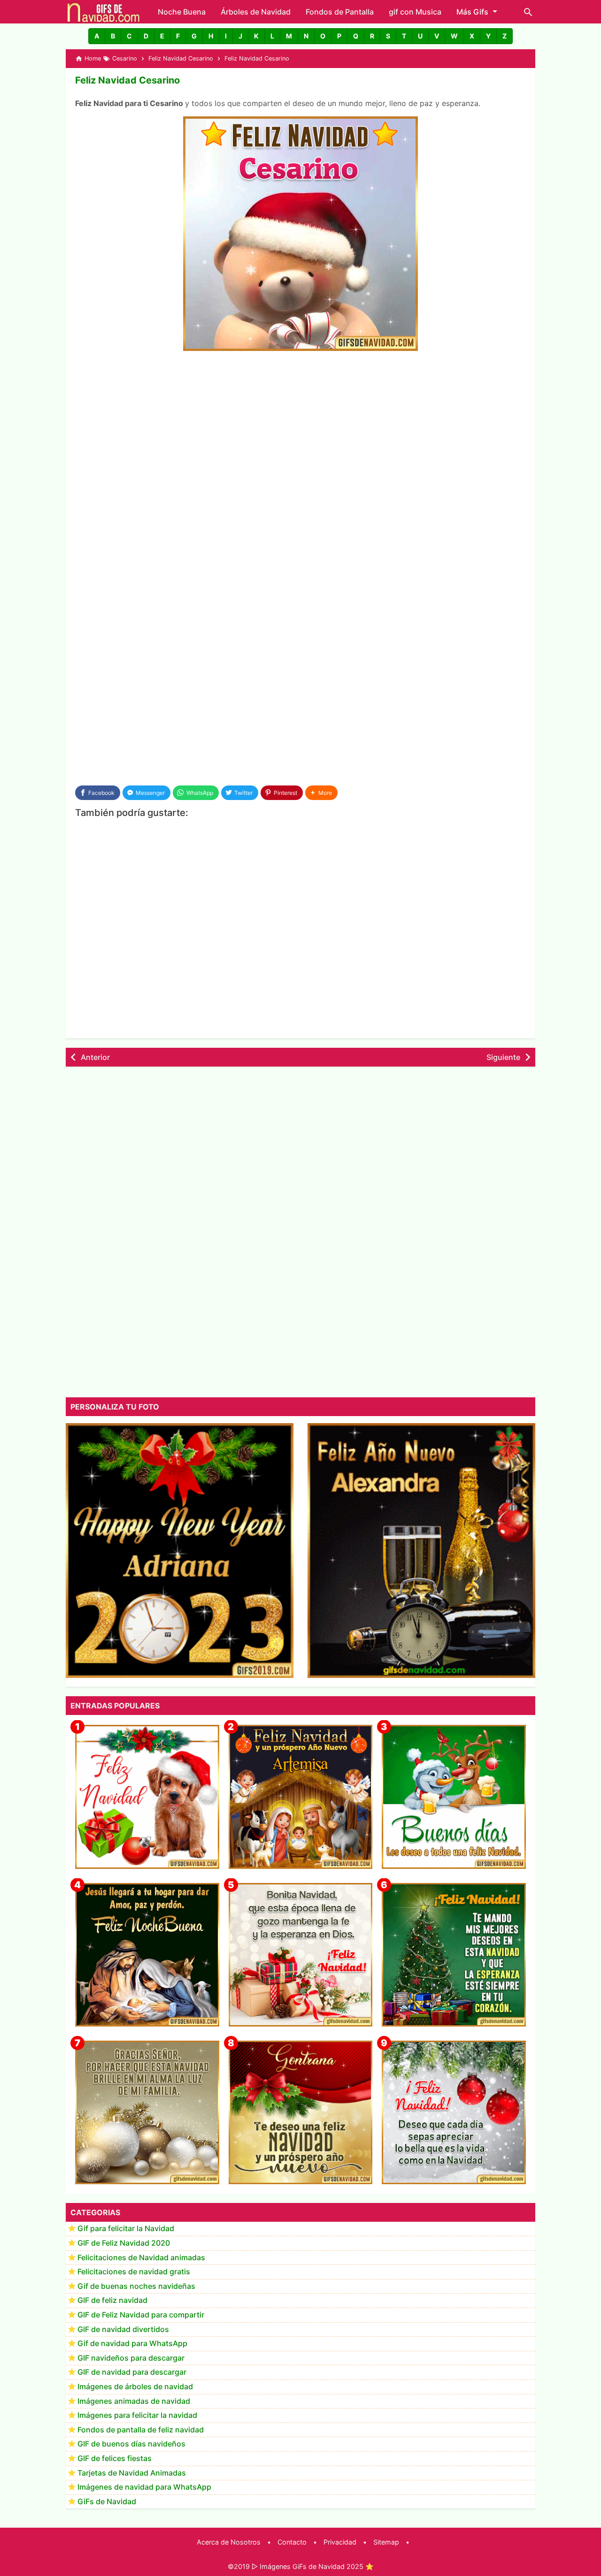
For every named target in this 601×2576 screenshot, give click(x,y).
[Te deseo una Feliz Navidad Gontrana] (301, 2113)
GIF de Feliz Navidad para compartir (141, 2315)
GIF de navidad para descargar (132, 2372)
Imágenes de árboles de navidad (135, 2387)
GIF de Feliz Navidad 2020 (124, 2243)
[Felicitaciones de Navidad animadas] (454, 2113)
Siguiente (503, 1057)
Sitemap (386, 2542)
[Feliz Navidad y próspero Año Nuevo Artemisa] (301, 1797)
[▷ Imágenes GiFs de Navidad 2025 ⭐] (104, 12)
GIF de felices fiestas (115, 2459)
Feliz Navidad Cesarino (127, 80)
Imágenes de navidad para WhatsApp (144, 2487)
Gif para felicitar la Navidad (126, 2229)
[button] (97, 36)
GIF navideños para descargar (131, 2358)
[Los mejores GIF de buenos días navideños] (454, 1797)
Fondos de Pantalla (340, 12)
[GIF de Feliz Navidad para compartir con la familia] (147, 2113)
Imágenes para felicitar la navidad (137, 2416)
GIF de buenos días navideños (131, 2444)
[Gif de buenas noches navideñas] (147, 1955)
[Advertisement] (300, 429)
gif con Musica (415, 12)
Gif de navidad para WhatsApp (132, 2344)
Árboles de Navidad (256, 12)
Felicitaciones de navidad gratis (134, 2272)
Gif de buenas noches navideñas (136, 2286)
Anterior (95, 1057)
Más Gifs (472, 12)
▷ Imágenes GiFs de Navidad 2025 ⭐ (313, 2566)
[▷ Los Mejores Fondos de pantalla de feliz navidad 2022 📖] (147, 1797)
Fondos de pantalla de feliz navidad (141, 2430)
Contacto (292, 2542)
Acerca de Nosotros (229, 2542)
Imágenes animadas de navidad (134, 2401)
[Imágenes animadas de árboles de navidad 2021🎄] (454, 1955)
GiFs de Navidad (107, 2501)
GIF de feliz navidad (112, 2301)
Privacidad (340, 2542)
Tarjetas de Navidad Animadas (132, 2473)
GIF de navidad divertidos (123, 2329)
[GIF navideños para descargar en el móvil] (301, 1955)
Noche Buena (182, 12)
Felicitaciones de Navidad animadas (141, 2257)
